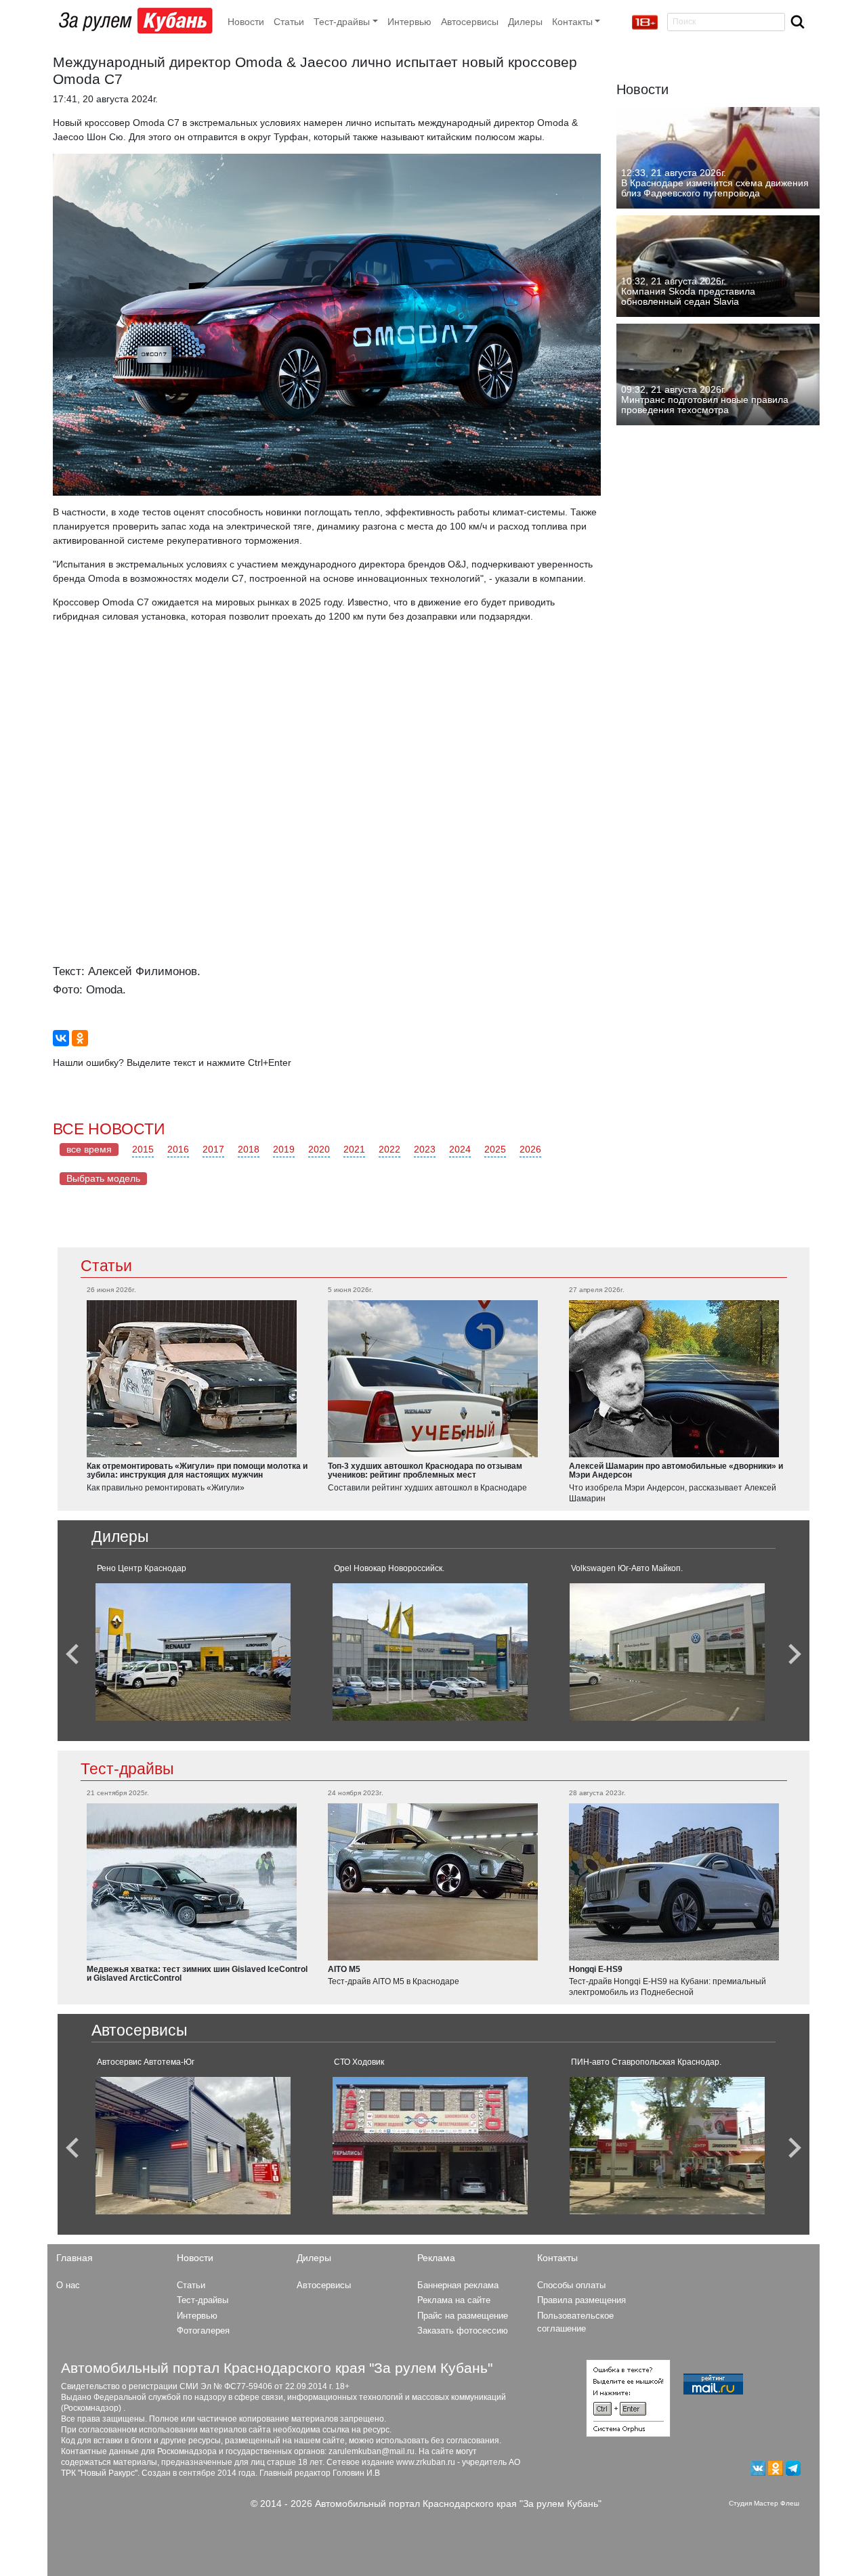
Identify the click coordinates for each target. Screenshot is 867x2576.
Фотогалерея (203, 2331)
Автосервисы (470, 22)
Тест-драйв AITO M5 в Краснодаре (394, 1981)
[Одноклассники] (80, 1038)
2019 (284, 1149)
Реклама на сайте (454, 2300)
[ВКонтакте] (61, 1038)
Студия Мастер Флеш (764, 2503)
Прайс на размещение (463, 2316)
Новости (246, 22)
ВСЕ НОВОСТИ (109, 1129)
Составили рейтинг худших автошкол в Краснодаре (427, 1488)
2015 (143, 1149)
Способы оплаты (571, 2285)
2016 (178, 1149)
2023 (425, 1149)
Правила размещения (581, 2300)
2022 (389, 1149)
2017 (213, 1149)
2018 (249, 1149)
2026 (530, 1149)
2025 (495, 1149)
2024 (460, 1149)
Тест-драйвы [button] (342, 22)
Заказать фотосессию (463, 2331)
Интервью (409, 22)
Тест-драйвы (127, 1769)
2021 (354, 1149)
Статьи (289, 22)
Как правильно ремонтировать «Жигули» (166, 1488)
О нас (68, 2285)
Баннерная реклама (458, 2285)
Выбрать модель (103, 1178)
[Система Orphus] (628, 2397)
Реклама (436, 2258)
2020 (319, 1149)
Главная (75, 2258)
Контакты (557, 2258)
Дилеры (525, 22)
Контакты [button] (572, 22)
